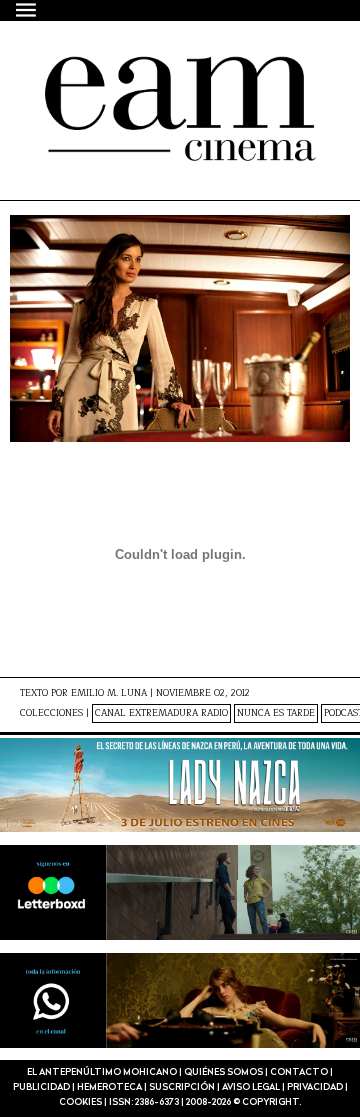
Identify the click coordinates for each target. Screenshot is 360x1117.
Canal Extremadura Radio (161, 713)
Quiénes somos (223, 1072)
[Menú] (27, 9)
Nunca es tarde (276, 713)
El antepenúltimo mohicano (158, 92)
